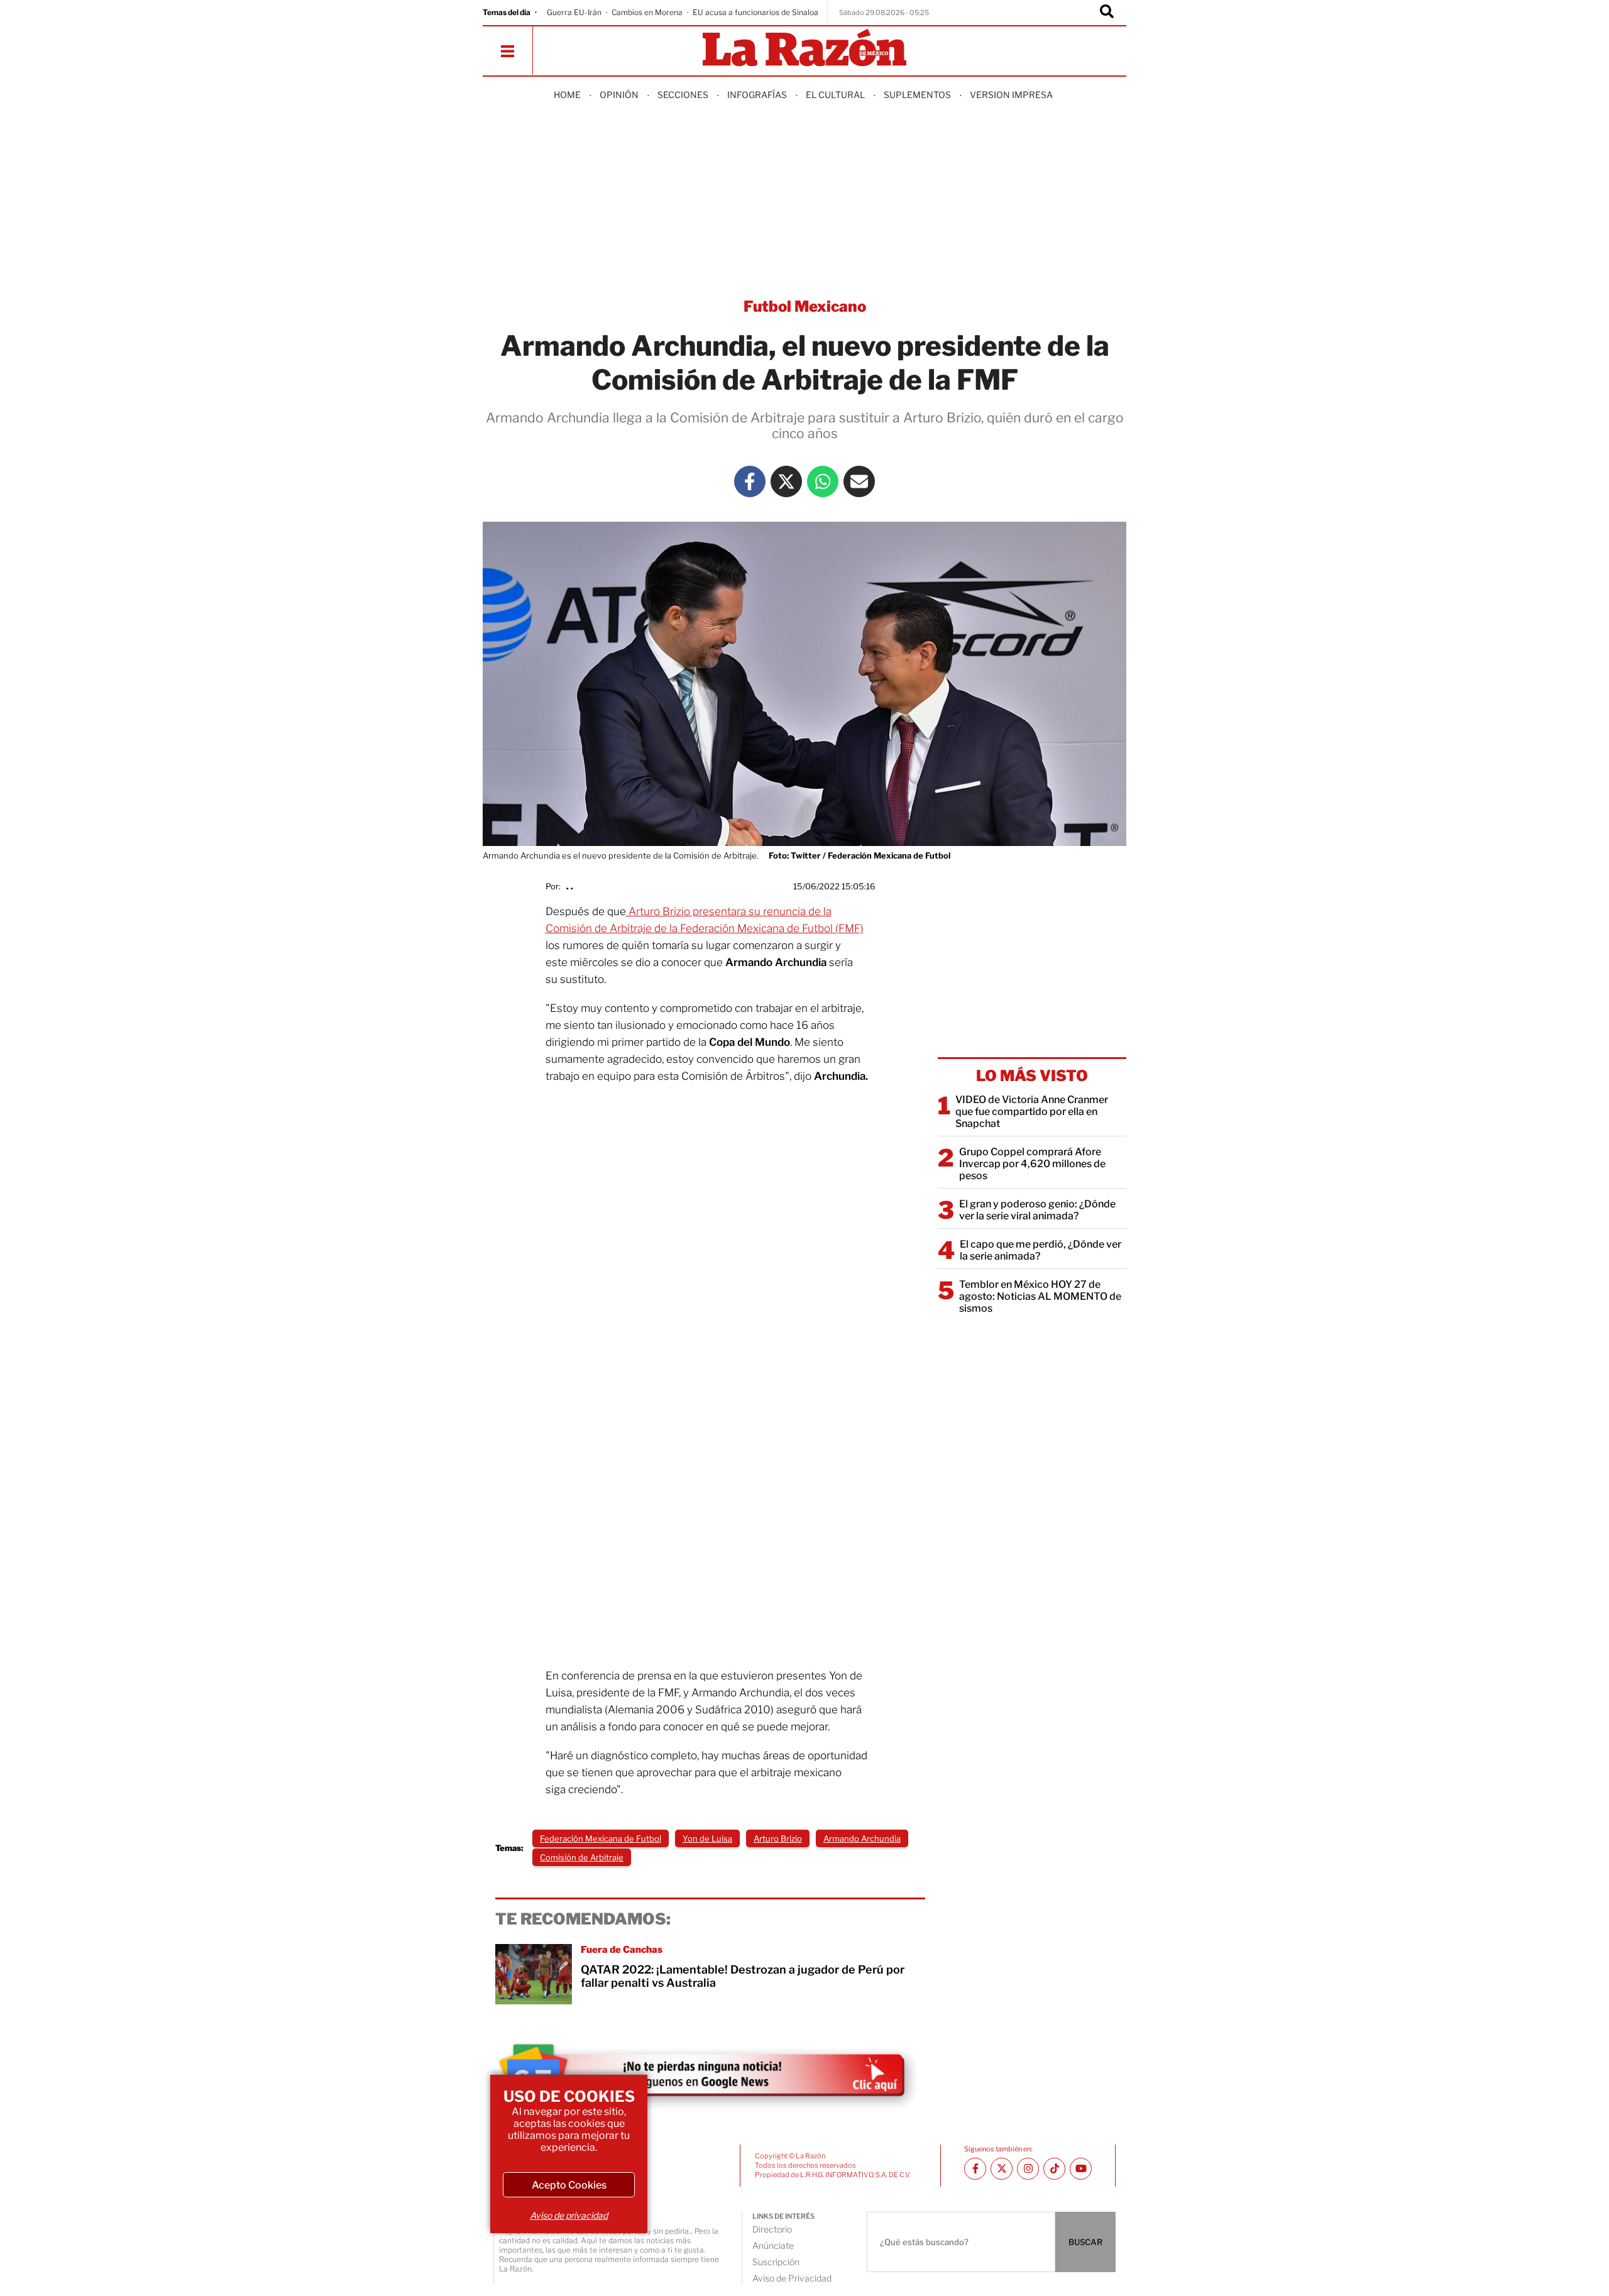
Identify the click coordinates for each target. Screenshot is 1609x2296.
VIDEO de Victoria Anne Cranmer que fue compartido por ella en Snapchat (1032, 1112)
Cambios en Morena (647, 12)
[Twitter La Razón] (786, 481)
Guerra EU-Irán (574, 12)
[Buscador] (1107, 13)
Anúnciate (773, 2245)
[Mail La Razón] (859, 481)
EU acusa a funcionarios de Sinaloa (755, 12)
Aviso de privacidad (569, 2215)
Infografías (757, 95)
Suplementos (917, 95)
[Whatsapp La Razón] (823, 481)
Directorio (772, 2229)
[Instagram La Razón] (1028, 2169)
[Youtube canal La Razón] (1081, 2169)
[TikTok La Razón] (1054, 2169)
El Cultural (835, 95)
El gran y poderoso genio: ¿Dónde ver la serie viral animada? (1037, 1210)
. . (570, 886)
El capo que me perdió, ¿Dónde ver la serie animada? (1041, 1250)
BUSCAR (1085, 2242)
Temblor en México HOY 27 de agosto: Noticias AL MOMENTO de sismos (1040, 1296)
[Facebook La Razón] (750, 481)
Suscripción (776, 2262)
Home (567, 95)
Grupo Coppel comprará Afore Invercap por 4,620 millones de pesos (1032, 1164)
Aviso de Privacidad (792, 2278)
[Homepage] (804, 49)
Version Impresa (1011, 95)
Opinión (619, 95)
